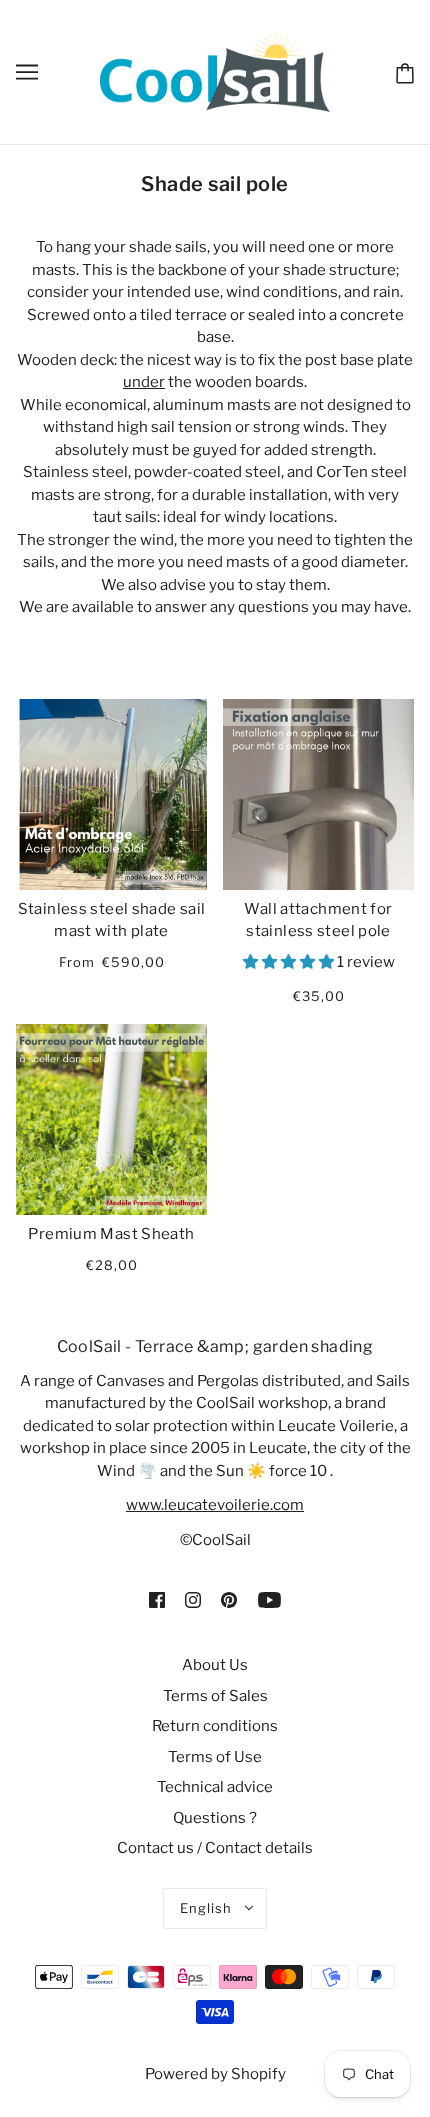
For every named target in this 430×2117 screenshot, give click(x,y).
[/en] (214, 71)
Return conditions (215, 1726)
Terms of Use (215, 1757)
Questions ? (215, 1818)
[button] (290, 962)
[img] (157, 1599)
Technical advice (215, 1787)
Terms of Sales (215, 1696)
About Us (215, 1665)
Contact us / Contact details (215, 1848)
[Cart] (401, 71)
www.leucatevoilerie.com (215, 1505)
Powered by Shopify (215, 2074)
